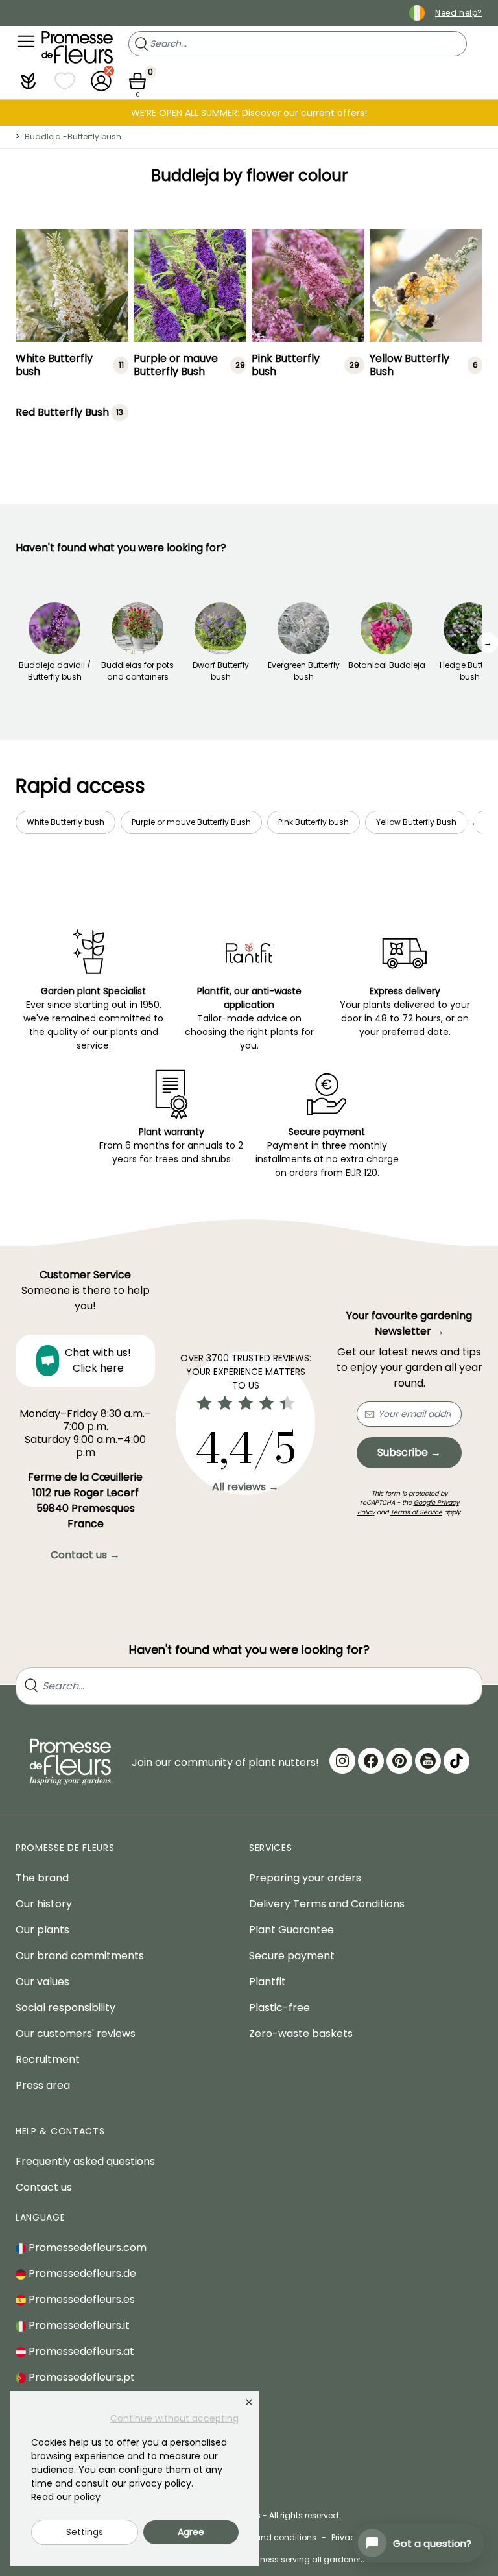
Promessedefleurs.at (80, 2351)
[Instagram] (342, 1761)
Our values (42, 1982)
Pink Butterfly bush (286, 365)
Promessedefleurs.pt (80, 2377)
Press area (43, 2085)
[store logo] (77, 47)
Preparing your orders (305, 1878)
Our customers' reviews (76, 2033)
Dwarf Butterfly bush (221, 671)
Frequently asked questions (85, 2161)
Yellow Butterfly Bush (409, 365)
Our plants (42, 1930)
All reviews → (245, 1487)
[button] (29, 81)
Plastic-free (279, 2008)
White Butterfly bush (54, 365)
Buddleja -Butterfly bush (73, 137)
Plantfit (267, 1982)
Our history (44, 1904)
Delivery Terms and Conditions (327, 1904)
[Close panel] (249, 2402)
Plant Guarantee (291, 1930)
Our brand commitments (80, 1956)
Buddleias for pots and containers (137, 671)
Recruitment (48, 2059)
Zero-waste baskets (301, 2033)
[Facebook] (371, 1761)
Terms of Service (416, 1512)
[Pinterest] (399, 1761)
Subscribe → (409, 1452)
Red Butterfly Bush (62, 412)
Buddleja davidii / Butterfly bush (55, 671)
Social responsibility (65, 2008)
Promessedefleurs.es (80, 2299)
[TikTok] (456, 1761)
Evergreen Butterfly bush (304, 671)
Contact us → (85, 1555)
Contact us (44, 2187)
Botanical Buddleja (387, 665)
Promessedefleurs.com (86, 2248)
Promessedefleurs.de (81, 2273)
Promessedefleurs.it (78, 2325)
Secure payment (292, 1956)
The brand (42, 1878)
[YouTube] (428, 1761)
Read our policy (66, 2497)
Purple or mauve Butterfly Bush (176, 365)
